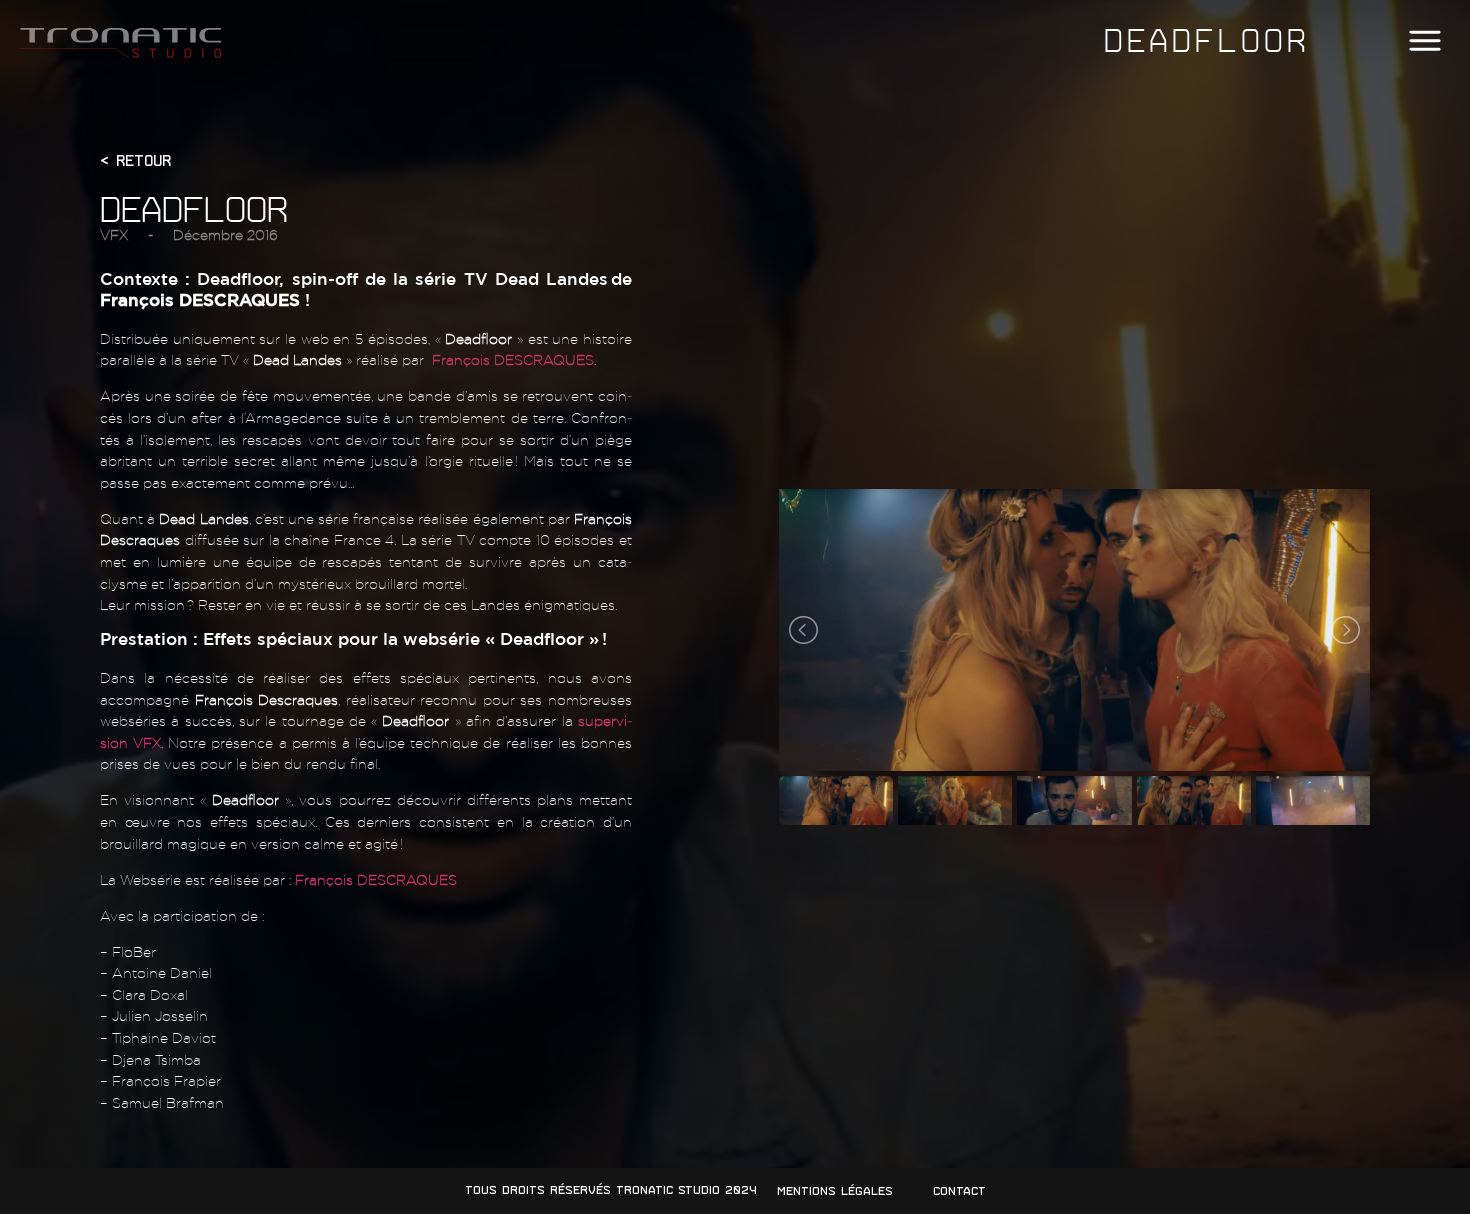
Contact (959, 1191)
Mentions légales (835, 1191)
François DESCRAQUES (513, 359)
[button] (1424, 41)
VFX (114, 234)
